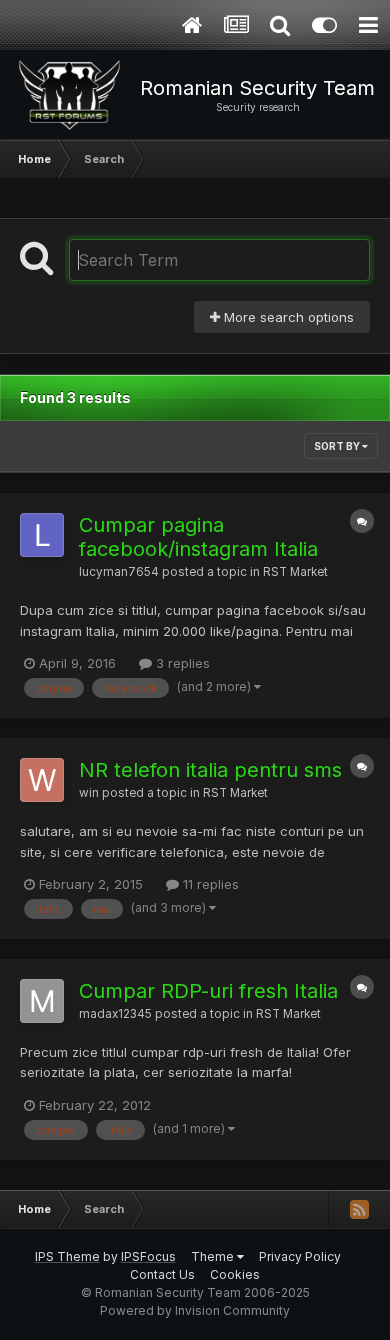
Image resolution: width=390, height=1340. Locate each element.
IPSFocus (148, 1256)
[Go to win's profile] (42, 780)
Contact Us (162, 1274)
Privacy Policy (300, 1256)
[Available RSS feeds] (359, 1209)
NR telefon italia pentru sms (210, 770)
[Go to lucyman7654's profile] (42, 535)
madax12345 (115, 1014)
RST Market (295, 572)
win (89, 793)
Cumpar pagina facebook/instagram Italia (198, 537)
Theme (214, 1256)
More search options (287, 317)
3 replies (181, 663)
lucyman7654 (119, 572)
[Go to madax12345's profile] (42, 1001)
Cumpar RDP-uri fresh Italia (208, 991)
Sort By (338, 446)
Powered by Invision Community (195, 1310)
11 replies (209, 884)
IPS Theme (67, 1256)
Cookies (235, 1274)
